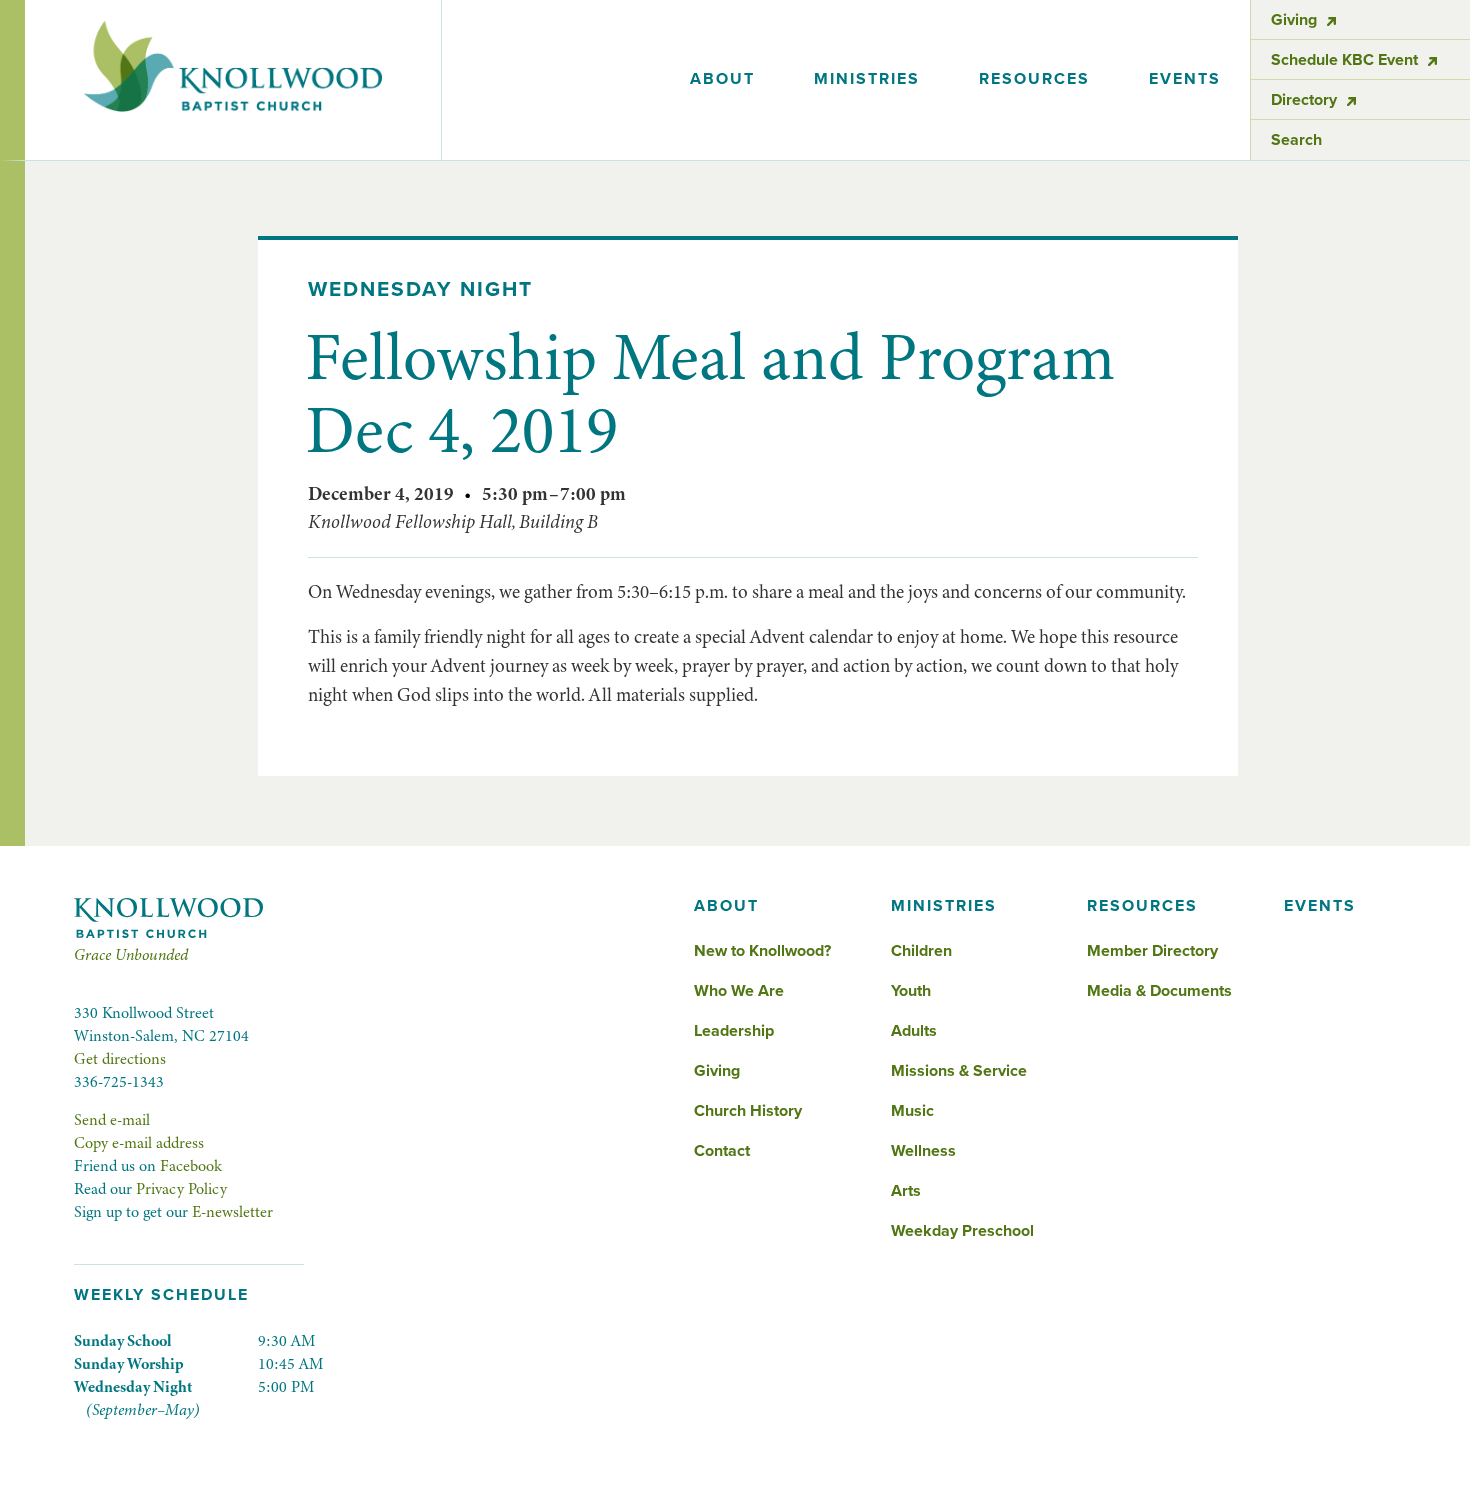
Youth (911, 991)
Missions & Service (959, 1071)
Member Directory (1152, 951)
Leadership (734, 1031)
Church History (748, 1111)
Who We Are (739, 991)
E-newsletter (232, 1212)
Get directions (120, 1059)
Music (912, 1111)
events (1185, 79)
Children (921, 951)
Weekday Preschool (962, 1231)
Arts (906, 1191)
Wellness (923, 1151)
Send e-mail (112, 1120)
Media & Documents (1159, 991)
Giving (717, 1071)
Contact (722, 1151)
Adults (914, 1031)
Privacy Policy (181, 1189)
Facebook (191, 1166)
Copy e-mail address (139, 1143)
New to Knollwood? (762, 951)
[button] (723, 80)
